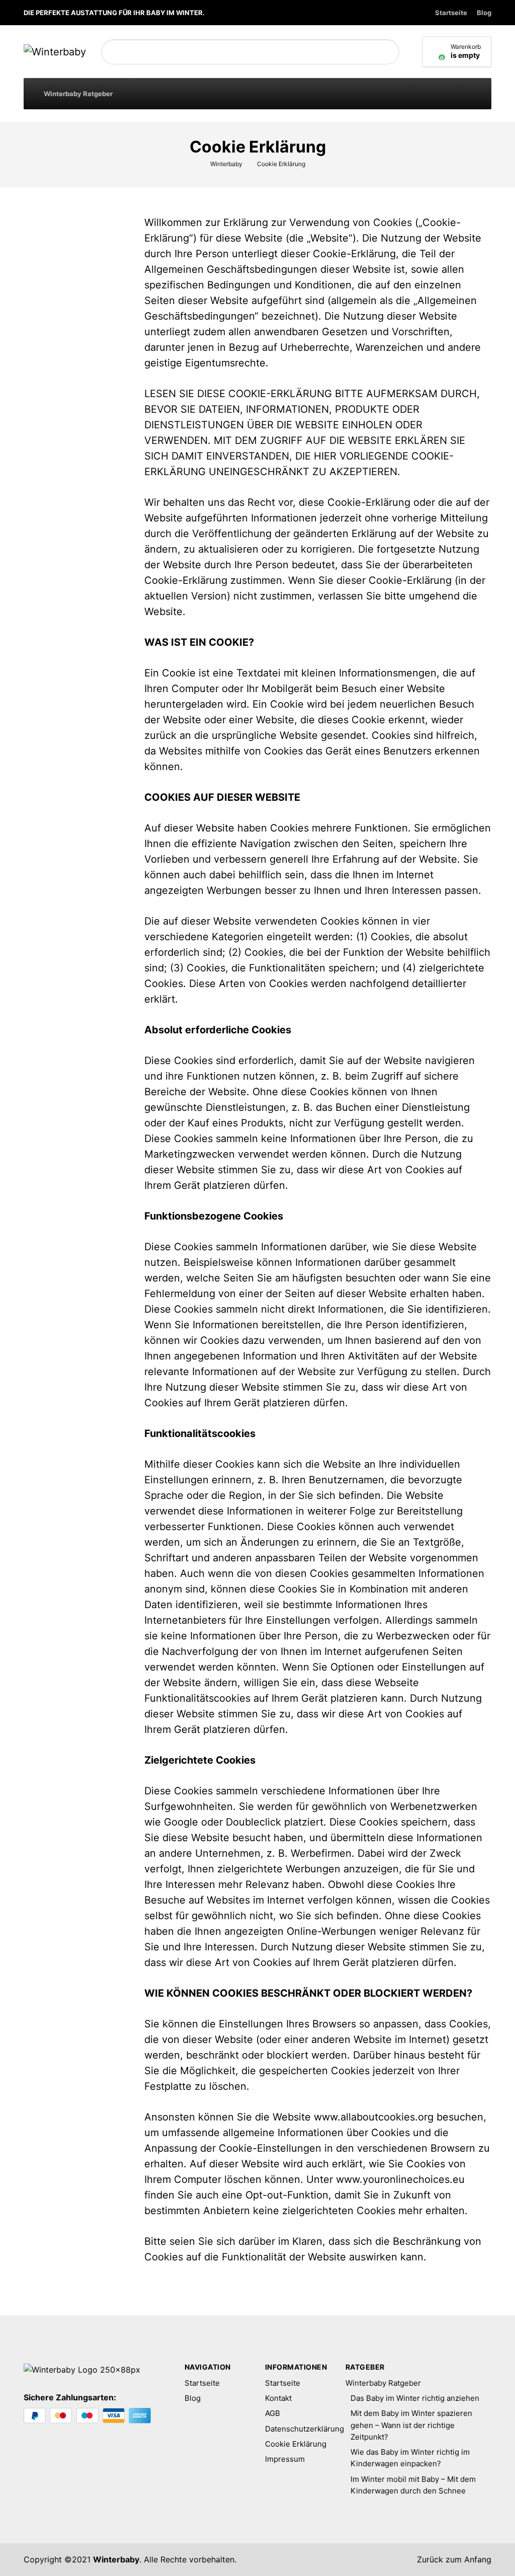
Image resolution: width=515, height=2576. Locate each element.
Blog (484, 13)
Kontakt (278, 2398)
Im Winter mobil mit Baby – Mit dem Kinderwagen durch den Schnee (413, 2485)
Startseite (451, 13)
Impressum (285, 2459)
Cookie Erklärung (296, 2444)
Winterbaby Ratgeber (78, 94)
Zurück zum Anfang (453, 2559)
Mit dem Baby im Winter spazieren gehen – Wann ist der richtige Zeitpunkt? (411, 2425)
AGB (273, 2413)
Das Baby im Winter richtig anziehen (415, 2398)
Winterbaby (116, 2559)
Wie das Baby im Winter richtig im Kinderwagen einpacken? (410, 2458)
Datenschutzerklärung (298, 2429)
